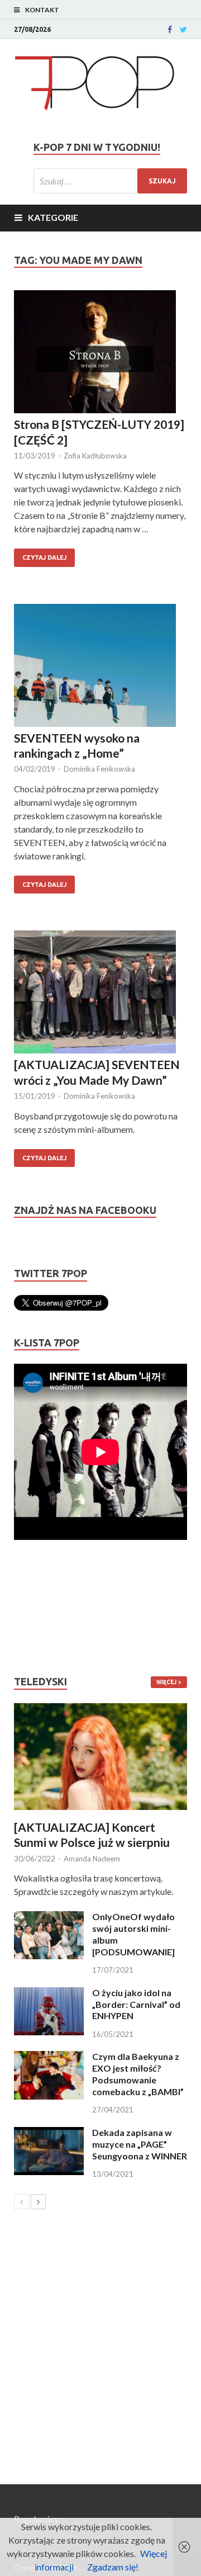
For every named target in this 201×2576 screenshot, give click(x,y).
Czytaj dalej (44, 557)
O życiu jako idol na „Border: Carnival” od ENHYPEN (136, 2004)
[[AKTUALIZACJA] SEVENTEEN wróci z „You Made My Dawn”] (100, 994)
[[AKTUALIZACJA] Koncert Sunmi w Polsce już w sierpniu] (100, 1757)
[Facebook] (170, 30)
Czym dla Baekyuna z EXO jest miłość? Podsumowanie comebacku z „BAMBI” (138, 2074)
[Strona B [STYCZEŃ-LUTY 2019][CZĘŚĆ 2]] (100, 353)
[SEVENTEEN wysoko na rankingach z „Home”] (100, 667)
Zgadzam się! (113, 2567)
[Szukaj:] (110, 181)
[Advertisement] (47, 1608)
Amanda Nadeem (92, 1859)
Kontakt (42, 10)
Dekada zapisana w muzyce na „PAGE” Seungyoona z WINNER (140, 2144)
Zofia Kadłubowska (95, 456)
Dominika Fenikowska (99, 769)
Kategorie (53, 217)
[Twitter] (183, 30)
